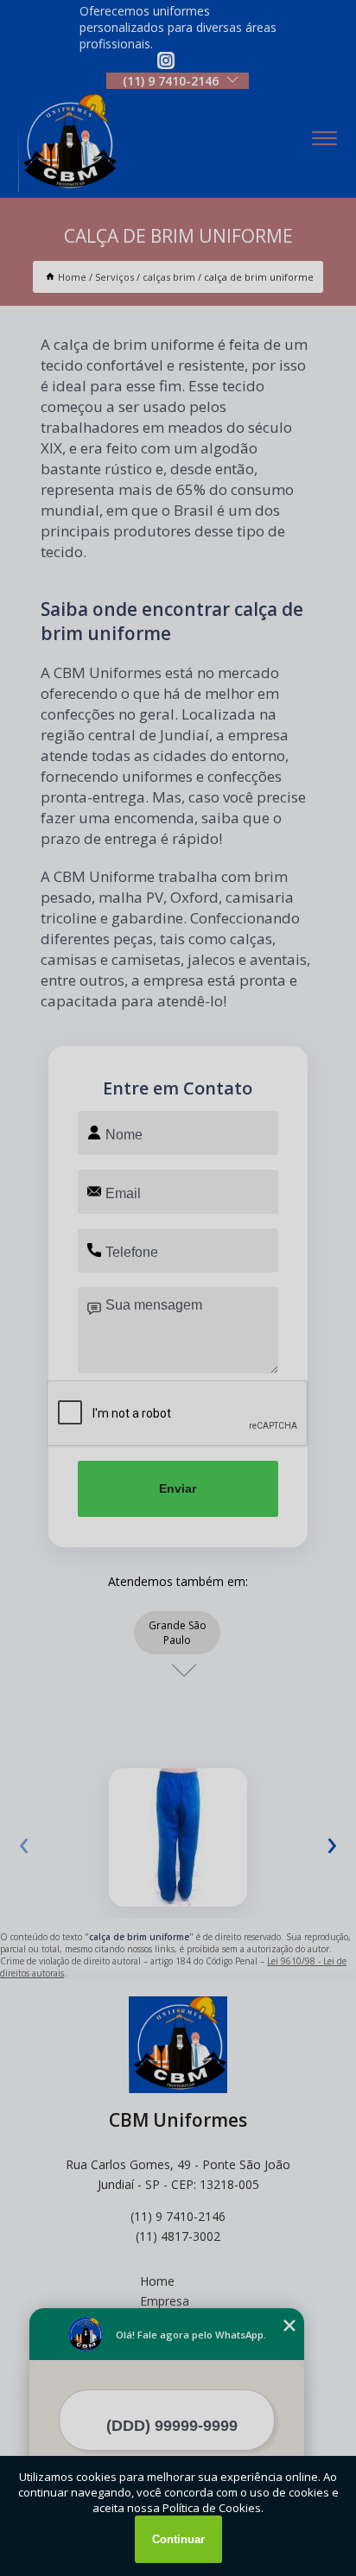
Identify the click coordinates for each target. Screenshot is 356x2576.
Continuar (178, 2539)
